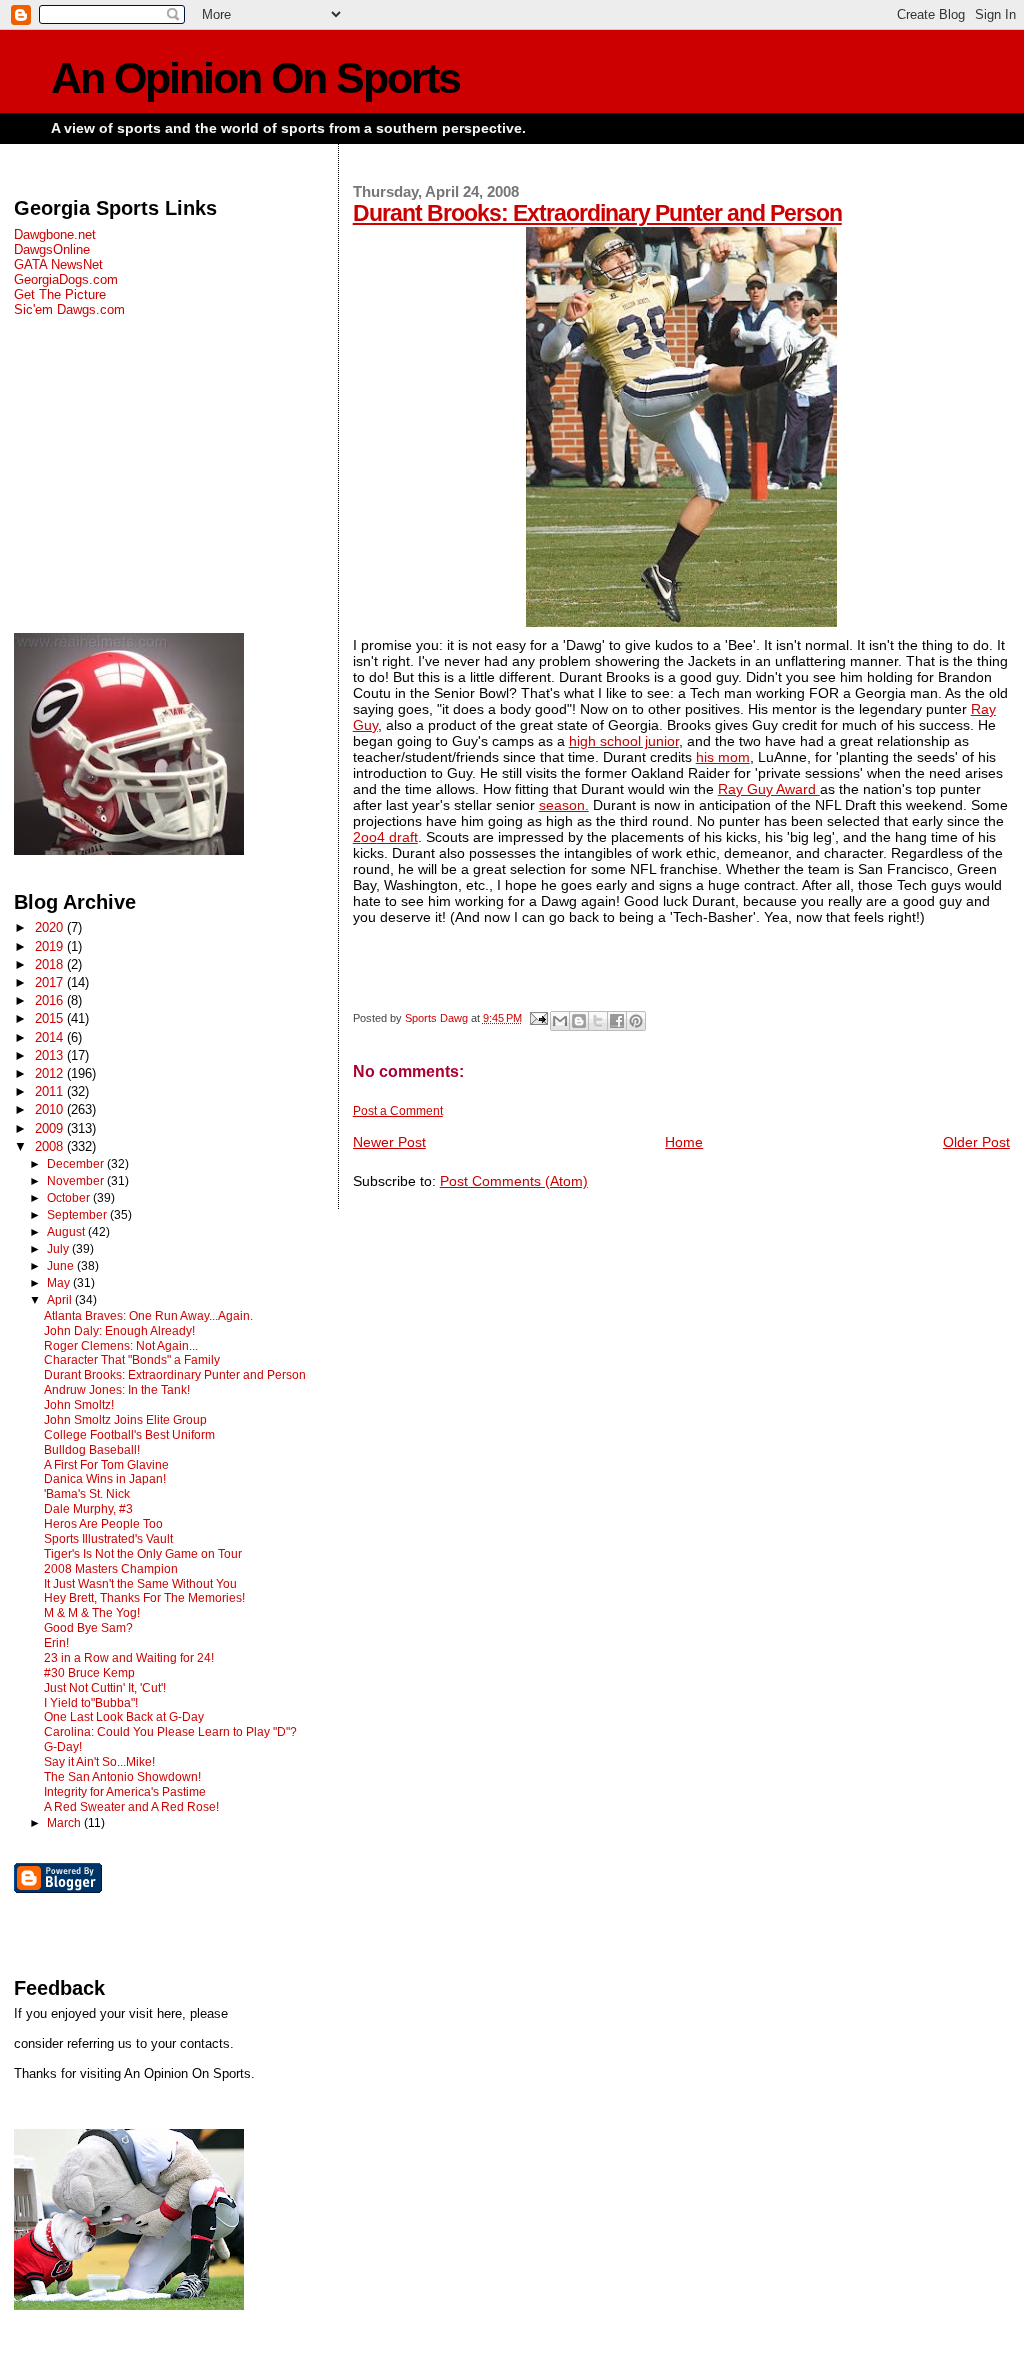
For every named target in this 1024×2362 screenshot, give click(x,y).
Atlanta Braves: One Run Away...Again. (148, 1316)
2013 (51, 1055)
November (77, 1181)
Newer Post (389, 1142)
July (59, 1249)
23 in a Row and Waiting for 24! (129, 1658)
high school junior (624, 741)
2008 (51, 1146)
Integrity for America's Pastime (125, 1792)
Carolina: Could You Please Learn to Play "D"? (170, 1732)
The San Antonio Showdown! (122, 1777)
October (70, 1198)
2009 (51, 1128)
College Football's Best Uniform (129, 1435)
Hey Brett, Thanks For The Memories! (144, 1598)
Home (684, 1142)
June (62, 1266)
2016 (51, 1000)
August (67, 1232)
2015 (51, 1018)
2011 (51, 1091)
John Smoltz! (79, 1405)
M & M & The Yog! (92, 1613)
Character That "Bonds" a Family (132, 1360)
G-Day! (63, 1747)
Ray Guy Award (769, 789)
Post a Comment (398, 1111)
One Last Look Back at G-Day (124, 1717)
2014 (51, 1037)
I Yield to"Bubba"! (91, 1703)
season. (564, 805)
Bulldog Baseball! (92, 1450)
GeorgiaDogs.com (66, 279)
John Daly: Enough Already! (119, 1331)
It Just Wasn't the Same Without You (140, 1584)
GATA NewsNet (58, 264)
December (77, 1164)
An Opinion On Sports (255, 78)
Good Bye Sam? (88, 1628)
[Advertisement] (168, 475)
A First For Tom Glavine (106, 1465)
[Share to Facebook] (617, 1021)
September (78, 1215)
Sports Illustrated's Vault (108, 1539)
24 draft (385, 837)
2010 (51, 1109)
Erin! (56, 1643)
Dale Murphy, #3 (88, 1509)
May (60, 1283)
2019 (51, 946)
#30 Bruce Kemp (89, 1673)
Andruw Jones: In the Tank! (117, 1390)
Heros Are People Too (103, 1524)
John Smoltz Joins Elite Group (125, 1420)
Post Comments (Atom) (514, 1181)
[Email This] (560, 1021)
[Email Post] (538, 1018)
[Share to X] (598, 1021)
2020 (51, 927)
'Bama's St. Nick (87, 1494)
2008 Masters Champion (111, 1569)
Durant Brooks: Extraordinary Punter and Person (597, 213)
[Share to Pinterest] (636, 1021)
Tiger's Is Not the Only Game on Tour (143, 1554)
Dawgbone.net (55, 234)
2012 (51, 1073)
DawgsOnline (52, 249)
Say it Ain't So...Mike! (99, 1762)
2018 (51, 964)
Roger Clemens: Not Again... (121, 1346)
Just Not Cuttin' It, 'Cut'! (105, 1688)
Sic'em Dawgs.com (69, 309)
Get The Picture (60, 294)
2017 (51, 982)
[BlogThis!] (579, 1021)
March (65, 1823)
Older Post (976, 1142)
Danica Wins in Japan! (105, 1479)
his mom (723, 757)
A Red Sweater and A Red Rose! (131, 1807)
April (61, 1300)
